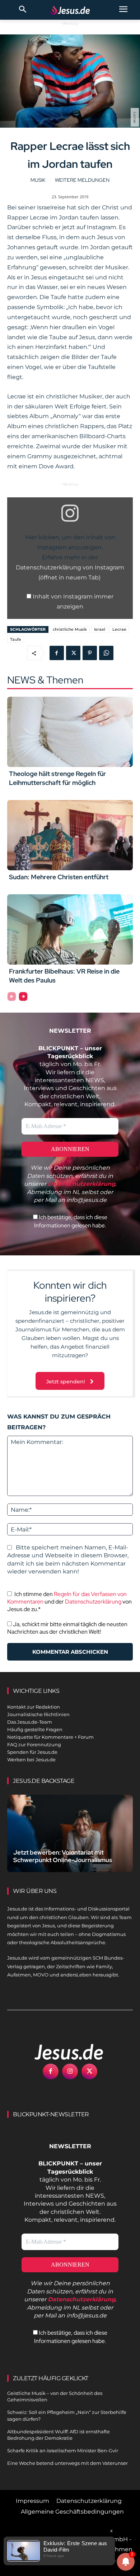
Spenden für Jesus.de (32, 1752)
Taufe (16, 639)
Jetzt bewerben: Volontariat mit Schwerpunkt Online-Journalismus (63, 1856)
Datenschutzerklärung (93, 1602)
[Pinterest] (90, 653)
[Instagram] (70, 2071)
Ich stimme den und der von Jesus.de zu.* (69, 1602)
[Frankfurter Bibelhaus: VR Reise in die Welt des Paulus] (70, 929)
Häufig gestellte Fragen (35, 1729)
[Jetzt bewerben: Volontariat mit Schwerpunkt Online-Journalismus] (70, 1833)
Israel (100, 629)
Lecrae (119, 629)
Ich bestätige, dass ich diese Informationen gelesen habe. (71, 1221)
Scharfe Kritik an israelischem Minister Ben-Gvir (63, 2450)
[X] (73, 653)
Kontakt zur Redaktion (34, 1707)
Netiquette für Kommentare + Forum (50, 1737)
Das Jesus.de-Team (30, 1722)
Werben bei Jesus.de (31, 1760)
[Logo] (61, 2052)
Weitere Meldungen (82, 180)
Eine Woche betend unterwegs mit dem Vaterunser (67, 2463)
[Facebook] (57, 653)
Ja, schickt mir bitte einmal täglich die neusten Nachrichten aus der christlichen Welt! (67, 1628)
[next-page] (23, 996)
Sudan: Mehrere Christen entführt (59, 877)
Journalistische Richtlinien (38, 1714)
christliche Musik (70, 629)
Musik (38, 180)
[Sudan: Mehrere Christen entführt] (70, 835)
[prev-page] (12, 996)
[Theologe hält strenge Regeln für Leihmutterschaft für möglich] (70, 732)
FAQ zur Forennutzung (34, 1744)
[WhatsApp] (106, 653)
